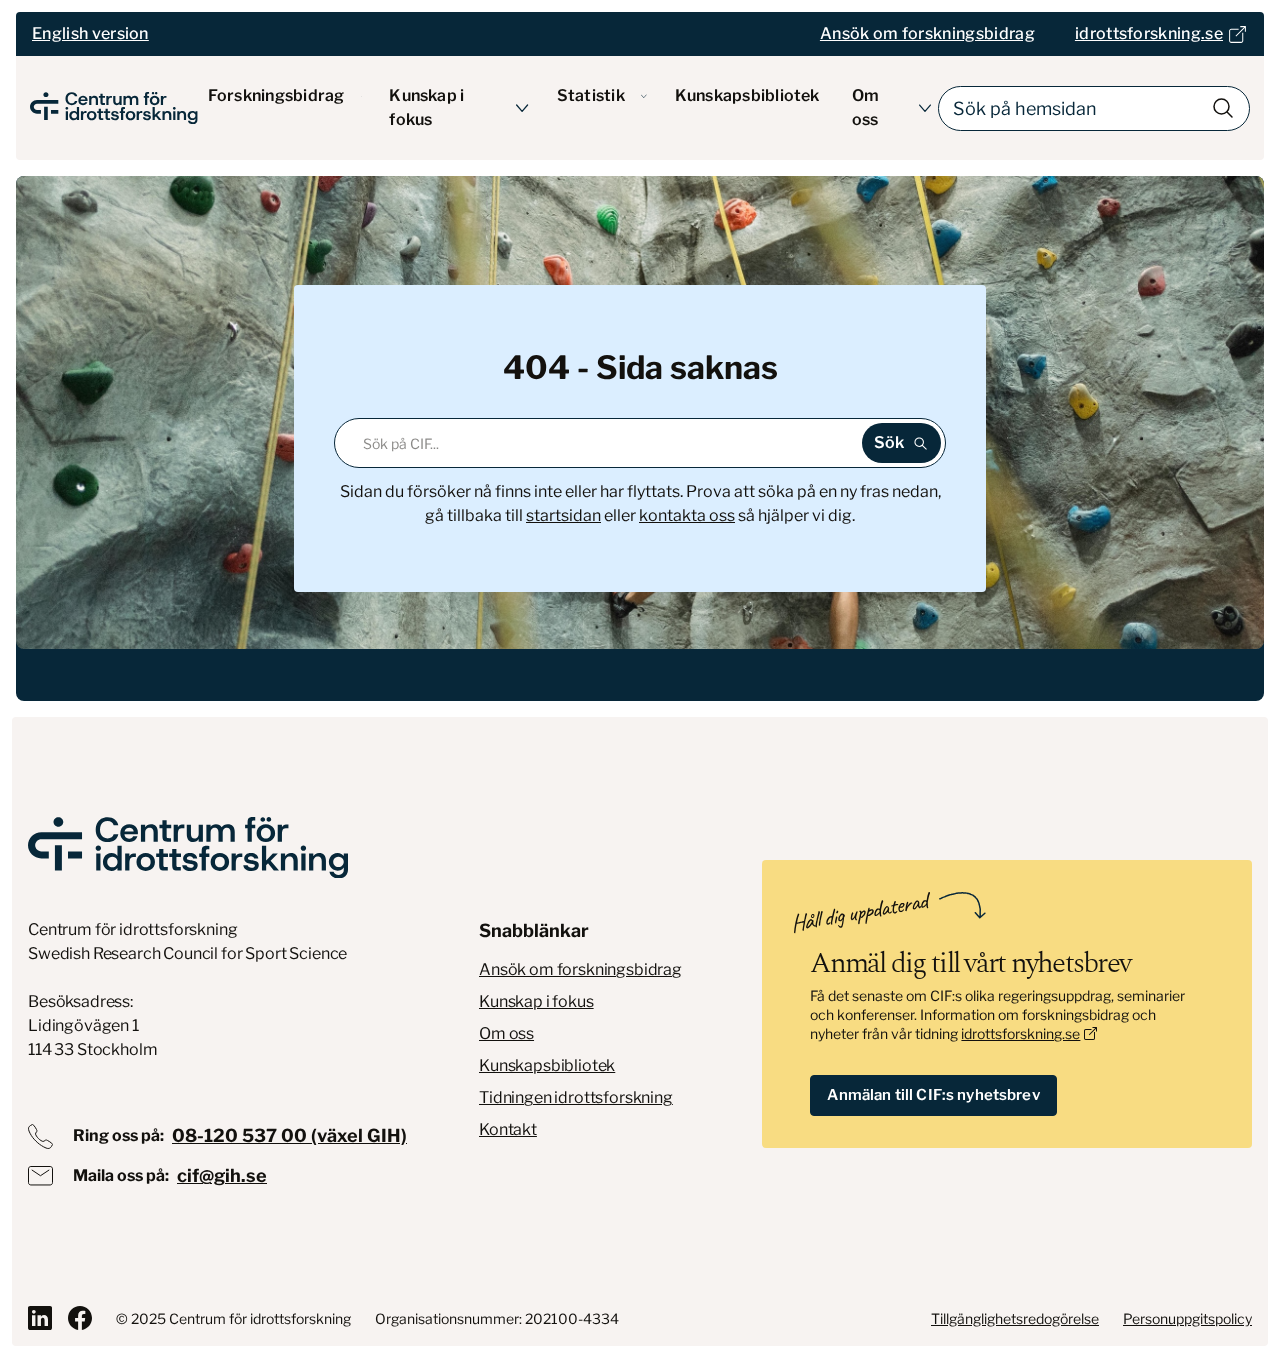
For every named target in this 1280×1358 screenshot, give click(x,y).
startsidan (563, 515)
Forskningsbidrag (276, 95)
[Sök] (1223, 108)
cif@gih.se (222, 1175)
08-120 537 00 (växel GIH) (289, 1135)
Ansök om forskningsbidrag (580, 969)
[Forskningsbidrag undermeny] (361, 96)
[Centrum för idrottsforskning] (188, 847)
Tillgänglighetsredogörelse (1015, 1318)
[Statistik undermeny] (644, 96)
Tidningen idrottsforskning (576, 1097)
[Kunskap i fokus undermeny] (522, 108)
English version (90, 33)
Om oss (865, 107)
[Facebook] (80, 1318)
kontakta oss (687, 515)
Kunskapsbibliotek (747, 95)
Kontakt (508, 1129)
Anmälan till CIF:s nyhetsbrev (933, 1095)
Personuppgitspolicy (1187, 1318)
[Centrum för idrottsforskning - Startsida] (114, 108)
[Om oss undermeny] (925, 108)
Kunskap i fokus (426, 107)
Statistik (591, 95)
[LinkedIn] (40, 1318)
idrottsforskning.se (1020, 1033)
